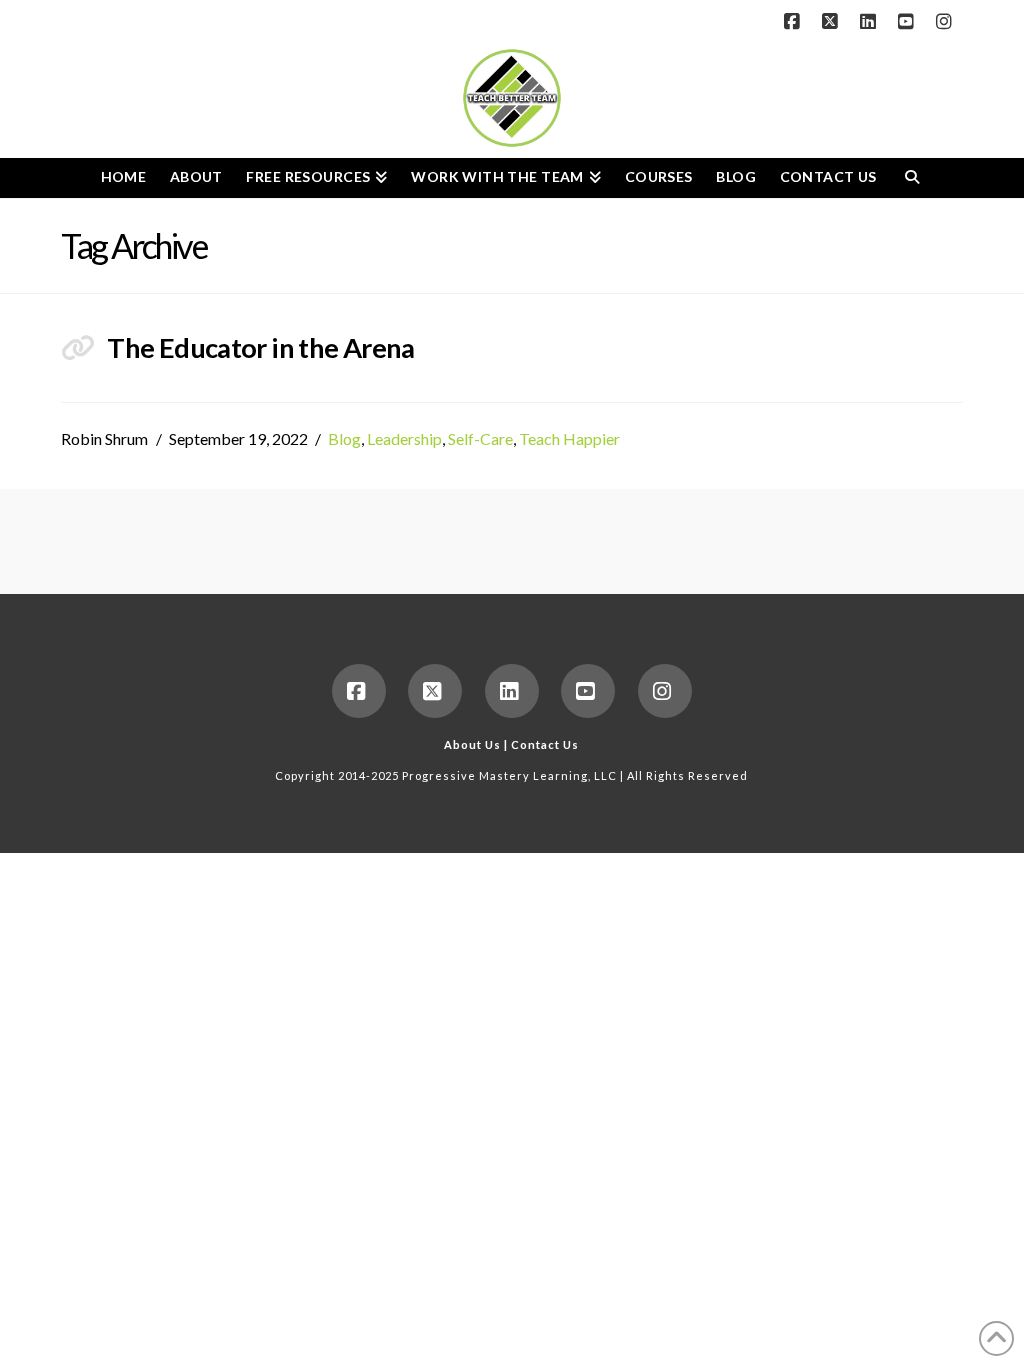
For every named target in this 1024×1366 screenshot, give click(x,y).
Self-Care (480, 438)
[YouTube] (909, 22)
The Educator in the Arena (260, 347)
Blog (344, 438)
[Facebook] (795, 22)
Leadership (404, 438)
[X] (833, 22)
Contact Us (545, 744)
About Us (472, 744)
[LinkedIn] (871, 22)
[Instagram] (947, 22)
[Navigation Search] (911, 178)
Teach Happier (569, 438)
